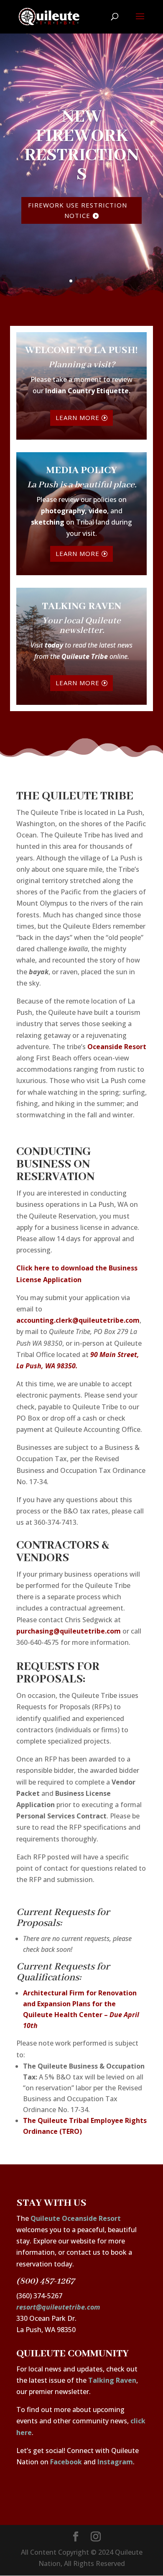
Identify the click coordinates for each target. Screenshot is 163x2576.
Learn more (78, 417)
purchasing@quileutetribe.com (69, 1631)
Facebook (66, 2462)
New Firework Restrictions (82, 146)
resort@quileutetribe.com (58, 2307)
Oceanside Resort (117, 1047)
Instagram (115, 2462)
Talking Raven (112, 2380)
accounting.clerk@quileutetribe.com (78, 1320)
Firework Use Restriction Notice (78, 210)
